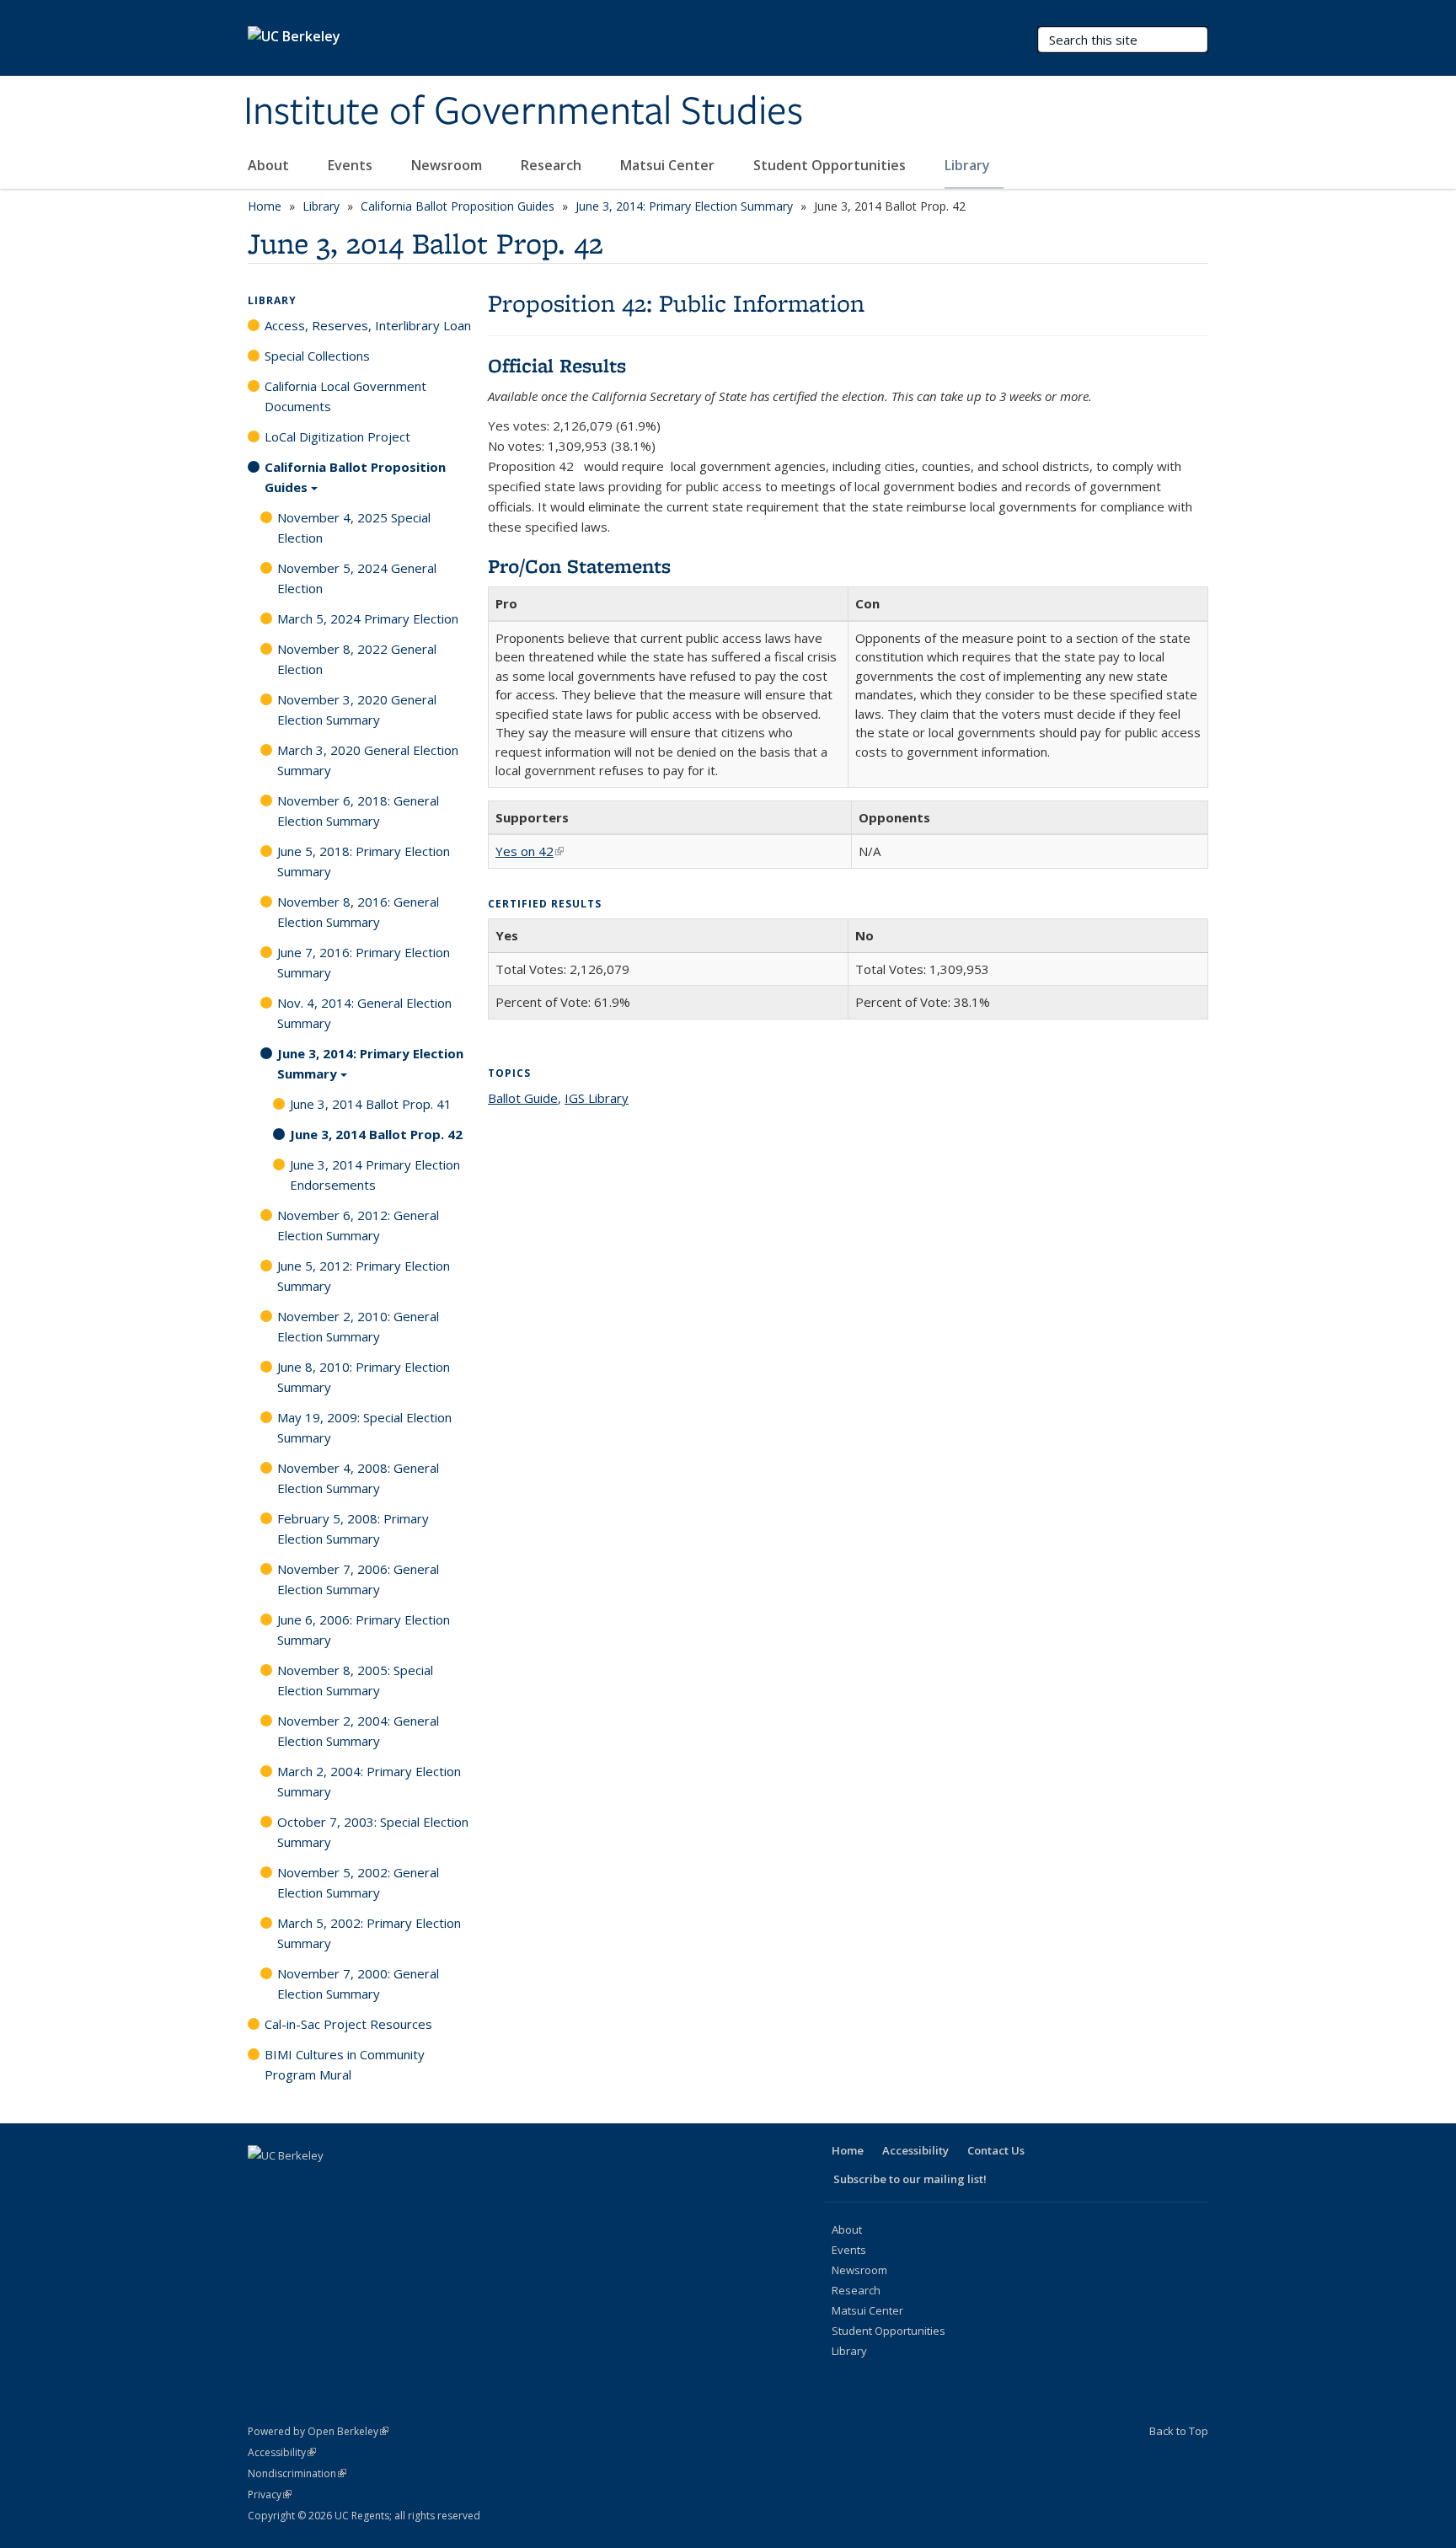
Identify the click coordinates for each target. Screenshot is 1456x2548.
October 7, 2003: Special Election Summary (373, 1832)
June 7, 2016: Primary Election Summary (364, 962)
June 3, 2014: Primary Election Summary (684, 206)
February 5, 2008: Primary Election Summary (353, 1528)
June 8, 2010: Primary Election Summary (364, 1377)
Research (553, 165)
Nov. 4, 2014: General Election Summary (364, 1013)
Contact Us (996, 2150)
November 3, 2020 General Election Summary (357, 709)
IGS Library (597, 1098)
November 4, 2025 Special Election (354, 527)
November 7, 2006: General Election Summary (358, 1579)
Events (352, 165)
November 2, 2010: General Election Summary (358, 1326)
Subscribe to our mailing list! (910, 2179)
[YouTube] (361, 2184)
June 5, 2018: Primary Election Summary (364, 861)
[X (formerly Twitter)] (296, 2184)
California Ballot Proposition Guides (458, 206)
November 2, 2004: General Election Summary (358, 1731)
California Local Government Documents (345, 396)
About (270, 165)
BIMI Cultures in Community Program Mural (345, 2064)
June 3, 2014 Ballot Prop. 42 (376, 1134)
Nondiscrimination (297, 2473)
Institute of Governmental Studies (523, 112)
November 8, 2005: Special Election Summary (355, 1680)
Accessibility (915, 2150)
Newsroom (448, 165)
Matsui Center (669, 165)
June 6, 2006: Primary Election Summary (364, 1630)
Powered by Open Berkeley (318, 2431)
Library (969, 165)
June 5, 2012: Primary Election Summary (364, 1276)
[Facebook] (263, 2184)
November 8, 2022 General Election (357, 659)
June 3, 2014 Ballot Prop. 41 (371, 1104)
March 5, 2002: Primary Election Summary (369, 1933)
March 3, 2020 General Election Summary (368, 760)
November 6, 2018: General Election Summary (358, 811)
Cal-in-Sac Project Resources (348, 2024)
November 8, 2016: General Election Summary (358, 912)
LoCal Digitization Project (337, 436)
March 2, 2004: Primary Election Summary (369, 1781)
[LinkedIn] (329, 2184)
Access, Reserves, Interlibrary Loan (368, 325)
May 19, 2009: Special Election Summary (364, 1427)
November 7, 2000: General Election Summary (358, 1983)
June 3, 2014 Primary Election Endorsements (375, 1175)
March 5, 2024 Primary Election (368, 618)
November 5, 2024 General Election (357, 578)
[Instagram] (394, 2184)
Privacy (270, 2494)
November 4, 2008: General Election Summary (358, 1478)
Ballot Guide (523, 1098)
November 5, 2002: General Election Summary (358, 1882)
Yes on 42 (530, 851)
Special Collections (317, 356)
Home (265, 206)
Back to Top (1179, 2431)
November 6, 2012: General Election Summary (358, 1225)
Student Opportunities (831, 165)
